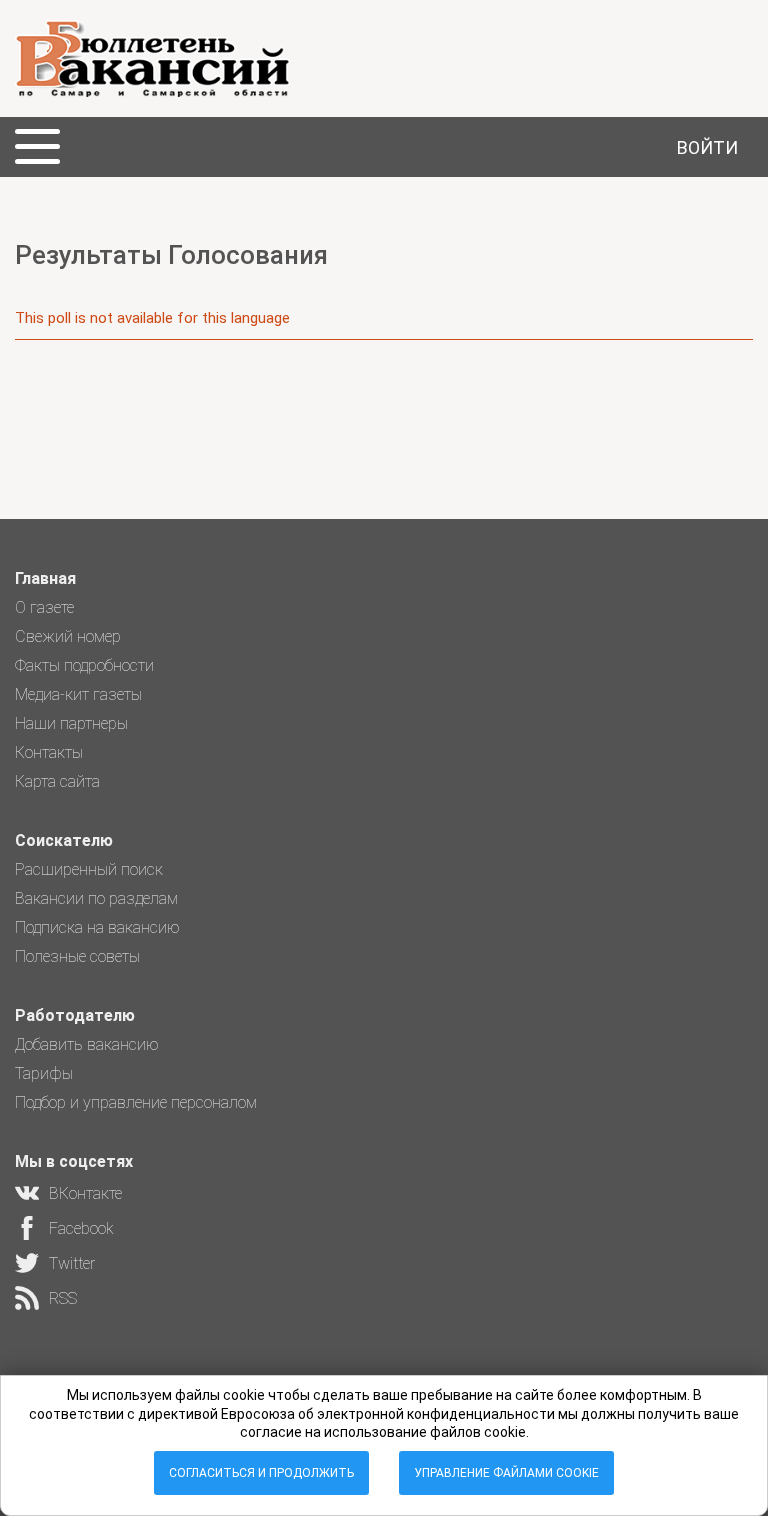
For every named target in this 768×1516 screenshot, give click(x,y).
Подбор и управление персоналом (136, 1102)
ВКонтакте (85, 1193)
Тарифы (44, 1073)
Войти (707, 147)
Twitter (72, 1263)
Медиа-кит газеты (78, 694)
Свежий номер (68, 636)
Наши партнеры (71, 723)
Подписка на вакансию (97, 927)
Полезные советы (77, 956)
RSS (63, 1298)
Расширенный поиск (89, 869)
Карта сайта (57, 781)
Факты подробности (84, 665)
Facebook (81, 1228)
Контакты (49, 752)
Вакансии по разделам (96, 898)
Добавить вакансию (87, 1044)
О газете (44, 607)
